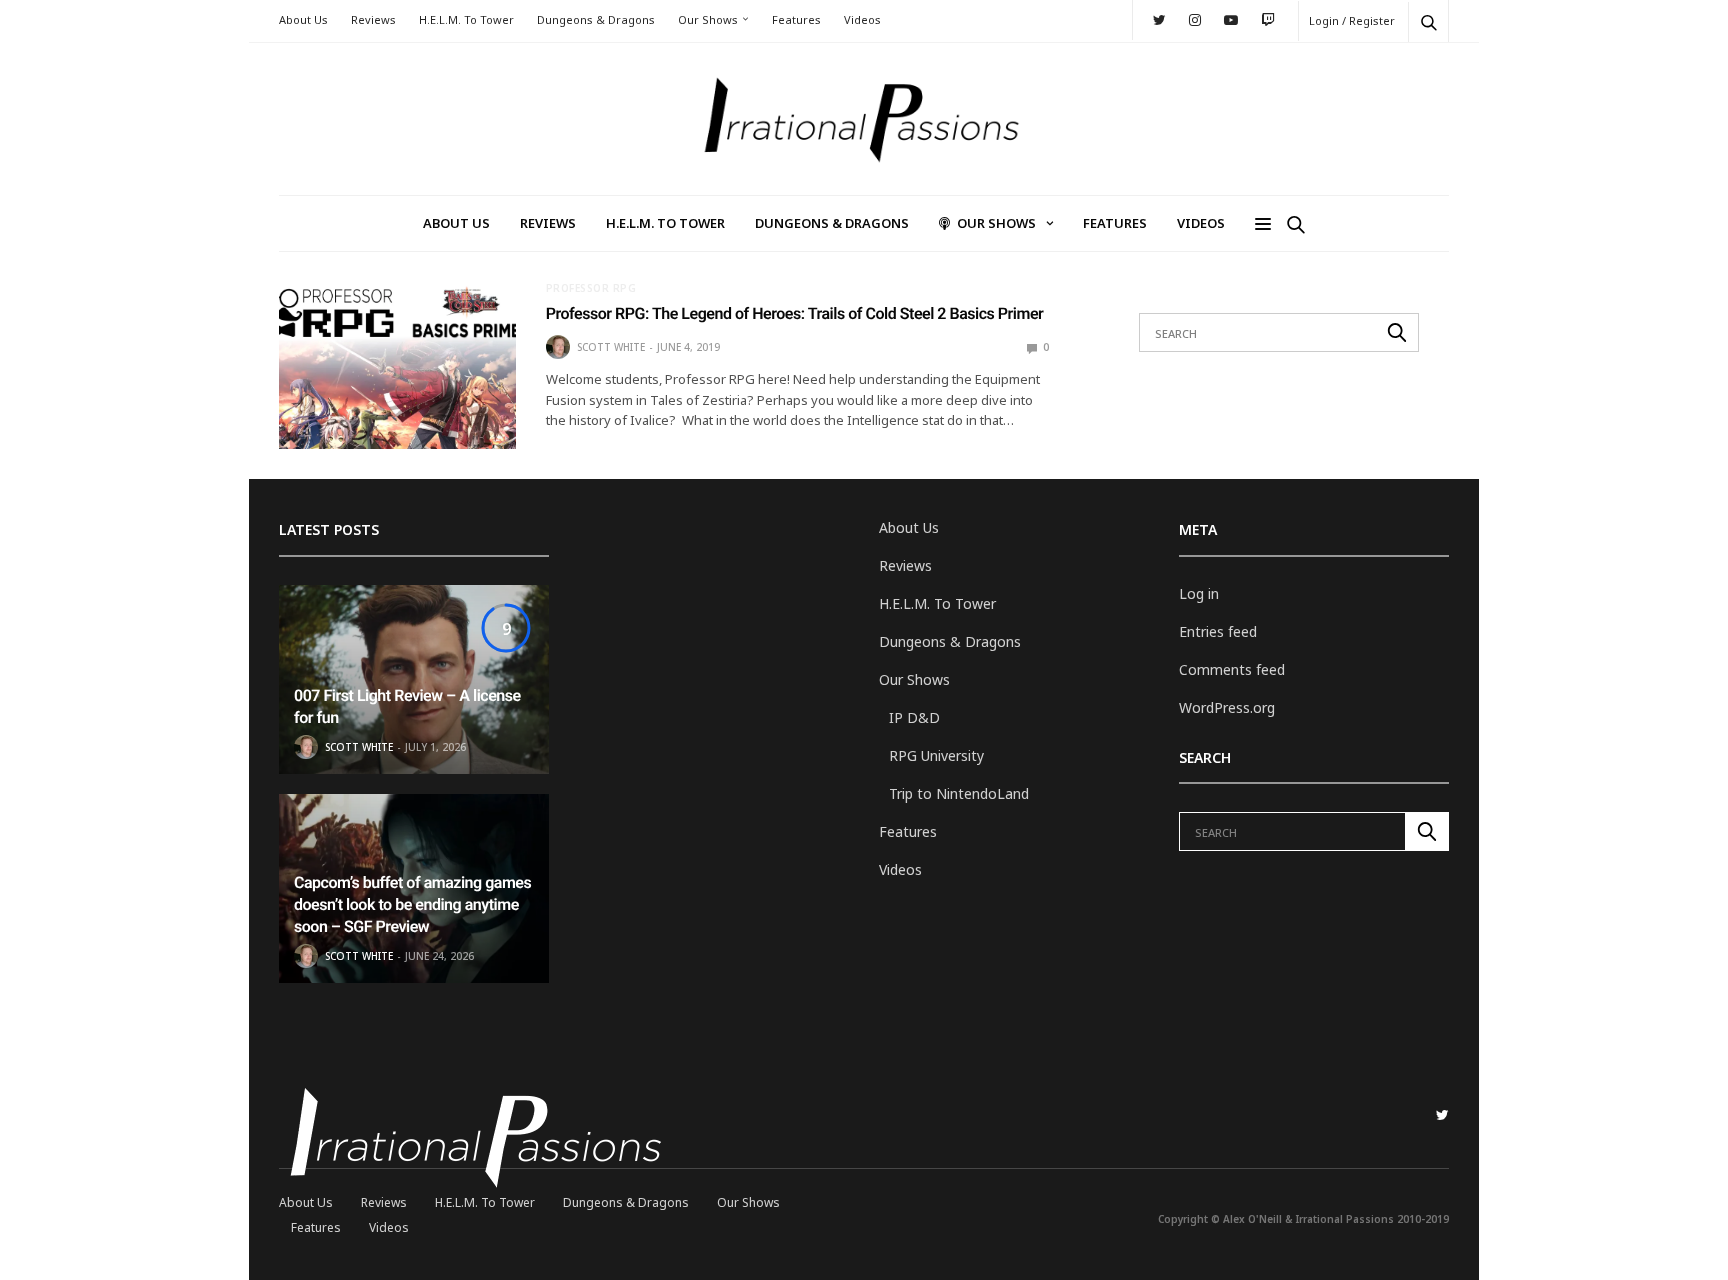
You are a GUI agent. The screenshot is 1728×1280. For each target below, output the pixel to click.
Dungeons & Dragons (596, 19)
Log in (1199, 593)
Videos (862, 19)
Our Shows (708, 19)
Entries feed (1218, 631)
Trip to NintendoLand (959, 793)
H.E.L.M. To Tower (466, 19)
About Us (303, 19)
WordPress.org (1227, 707)
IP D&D (914, 717)
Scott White (611, 347)
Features (796, 19)
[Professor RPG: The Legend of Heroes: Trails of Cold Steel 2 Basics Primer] (397, 366)
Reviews (373, 19)
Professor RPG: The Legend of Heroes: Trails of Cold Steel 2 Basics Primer (795, 313)
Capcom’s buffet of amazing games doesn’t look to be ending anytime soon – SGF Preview (412, 905)
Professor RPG (591, 288)
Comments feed (1232, 669)
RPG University (936, 755)
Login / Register (1352, 20)
